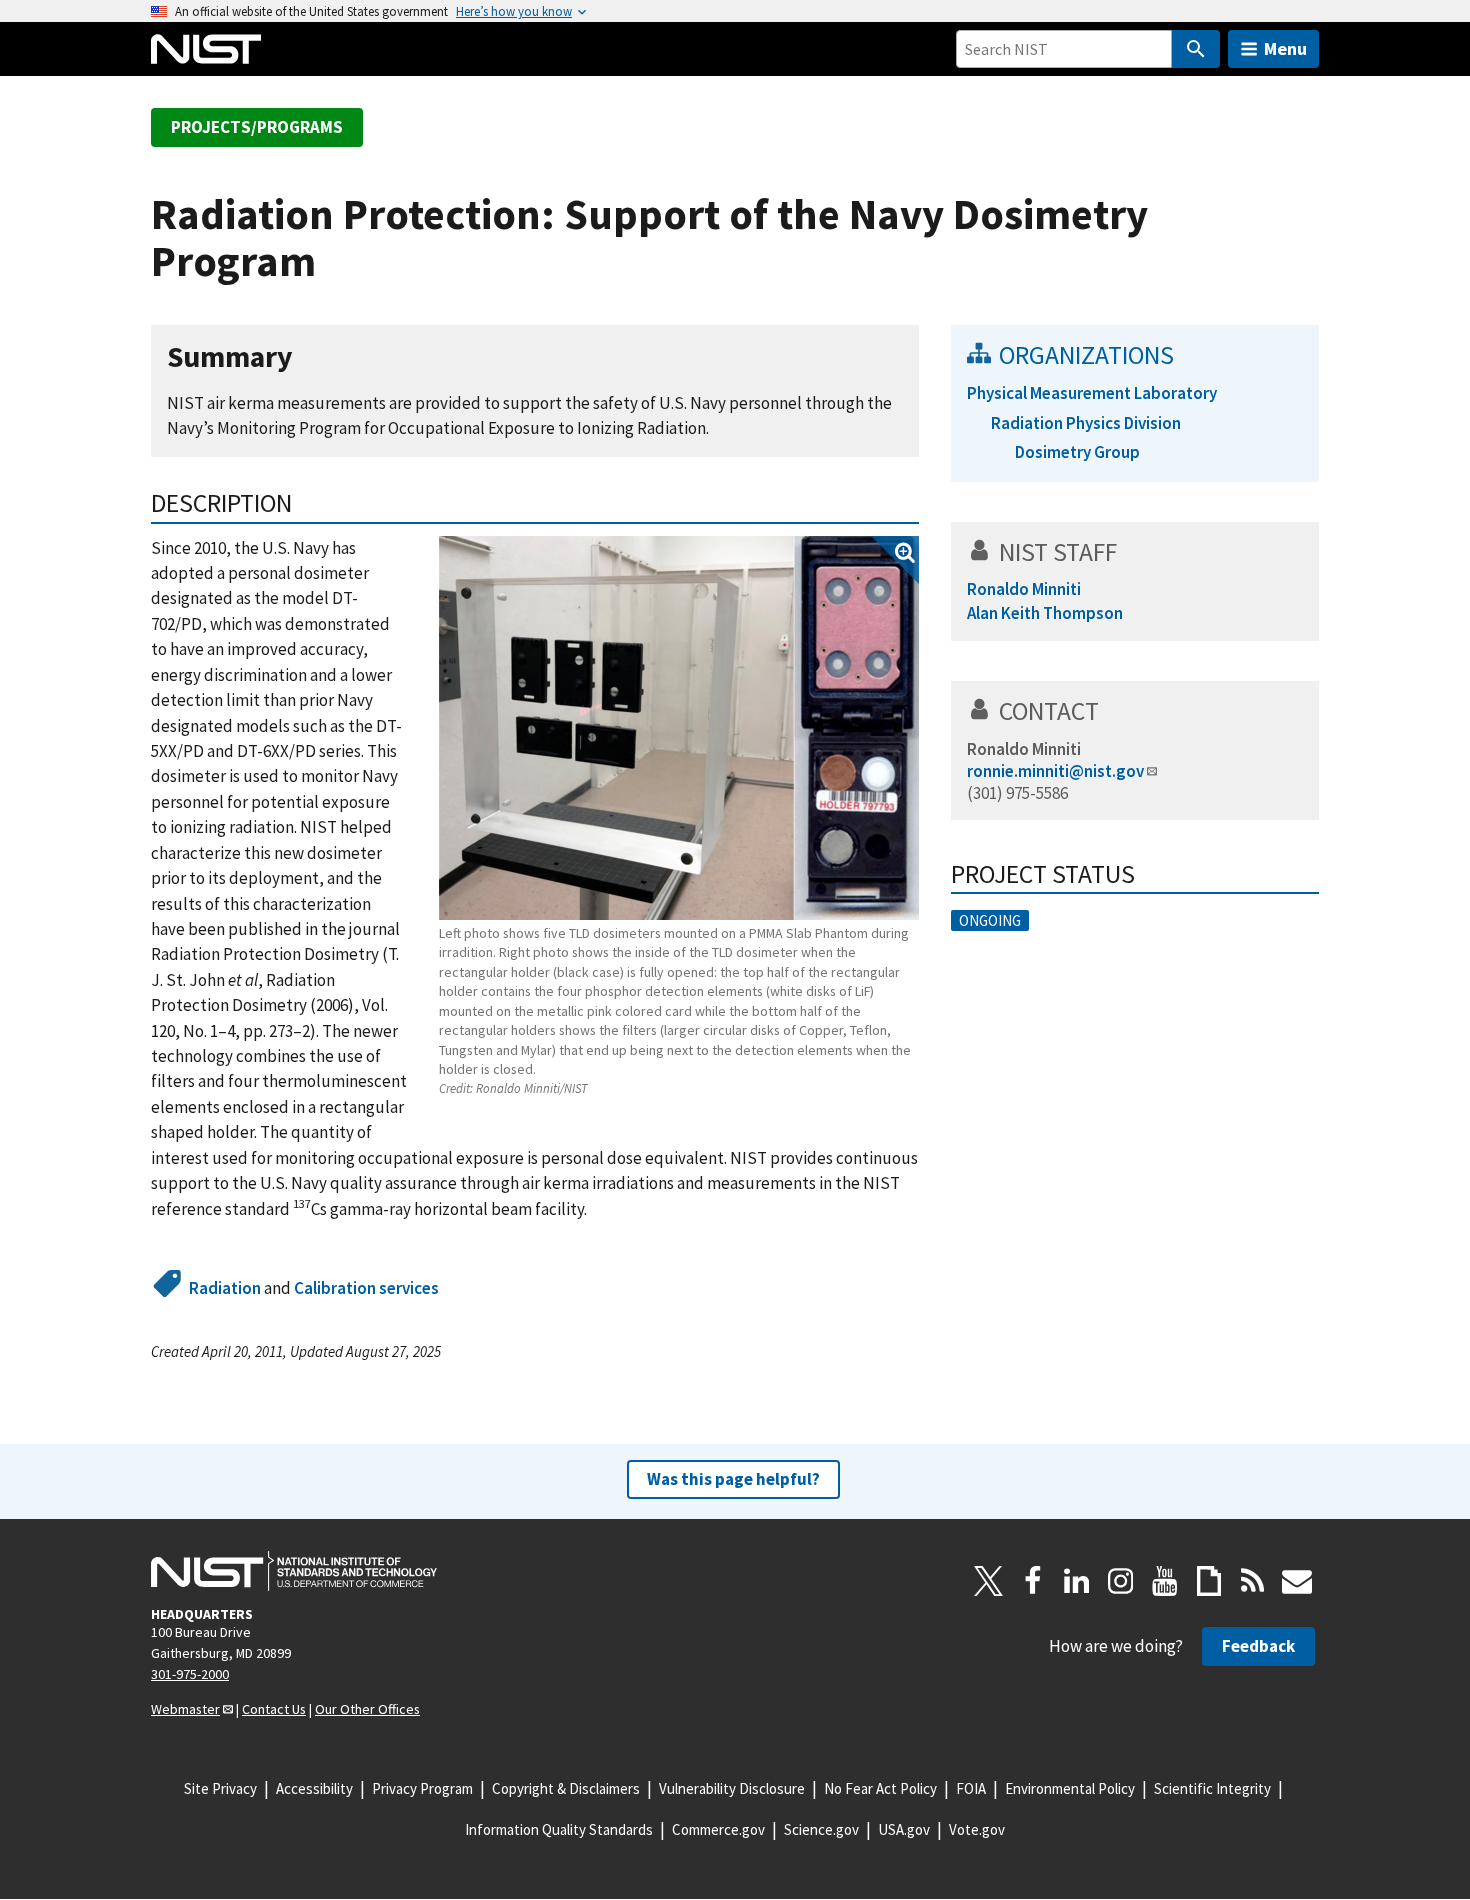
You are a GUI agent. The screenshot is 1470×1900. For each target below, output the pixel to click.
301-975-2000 (190, 1674)
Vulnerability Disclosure (732, 1788)
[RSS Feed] (1253, 1581)
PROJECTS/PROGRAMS (257, 127)
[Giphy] (1209, 1581)
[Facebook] (1033, 1581)
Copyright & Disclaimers (566, 1788)
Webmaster (185, 1709)
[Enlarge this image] (679, 728)
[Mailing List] (1297, 1581)
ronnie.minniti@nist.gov (1055, 771)
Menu (1285, 48)
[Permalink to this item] (308, 357)
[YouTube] (1165, 1581)
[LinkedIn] (1077, 1581)
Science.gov (821, 1829)
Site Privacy (220, 1788)
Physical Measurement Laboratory (1092, 393)
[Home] (206, 49)
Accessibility (314, 1788)
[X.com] (989, 1581)
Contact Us (274, 1709)
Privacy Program (422, 1788)
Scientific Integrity (1212, 1788)
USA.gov (904, 1829)
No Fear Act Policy (880, 1788)
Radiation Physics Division (1086, 423)
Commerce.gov (718, 1829)
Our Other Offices (367, 1709)
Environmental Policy (1070, 1788)
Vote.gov (977, 1829)
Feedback (1258, 1646)
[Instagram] (1121, 1581)
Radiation (225, 1288)
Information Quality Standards (559, 1829)
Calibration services (366, 1288)
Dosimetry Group (1077, 452)
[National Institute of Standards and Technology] (294, 1571)
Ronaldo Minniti (1024, 749)
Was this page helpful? (733, 1479)
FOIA (971, 1788)
